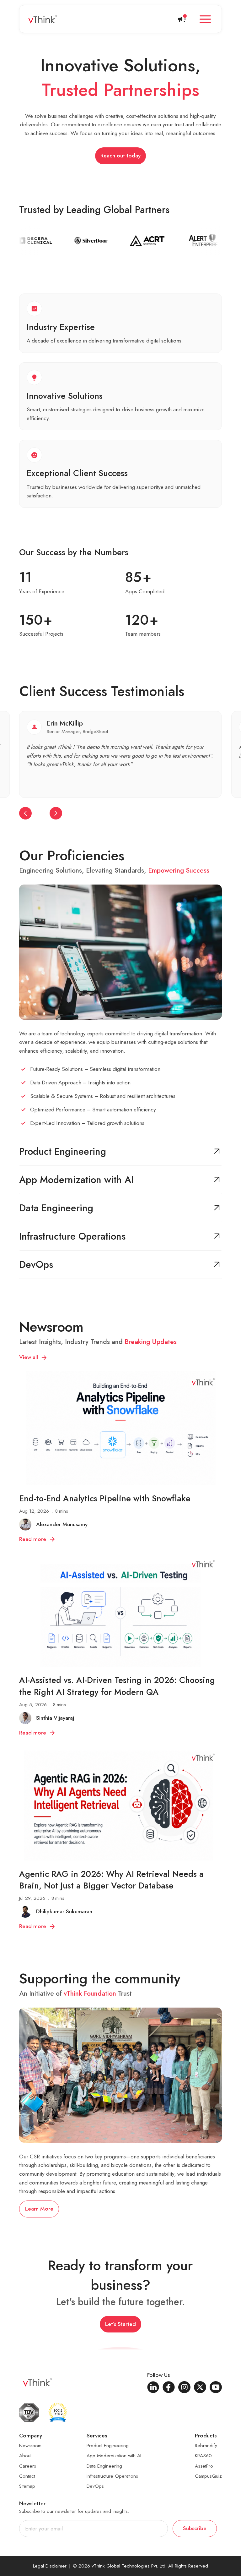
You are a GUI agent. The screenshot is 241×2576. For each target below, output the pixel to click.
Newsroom (30, 2446)
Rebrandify (206, 2446)
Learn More (39, 2209)
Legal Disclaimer (50, 2566)
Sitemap (27, 2486)
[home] (43, 19)
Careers (28, 2466)
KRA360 (203, 2456)
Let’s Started (120, 2324)
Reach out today (120, 156)
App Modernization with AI (114, 2456)
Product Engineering (108, 2446)
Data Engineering (104, 2466)
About (25, 2456)
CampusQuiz (208, 2476)
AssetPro (204, 2466)
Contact (27, 2476)
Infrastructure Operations (112, 2476)
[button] (205, 19)
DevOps (95, 2486)
